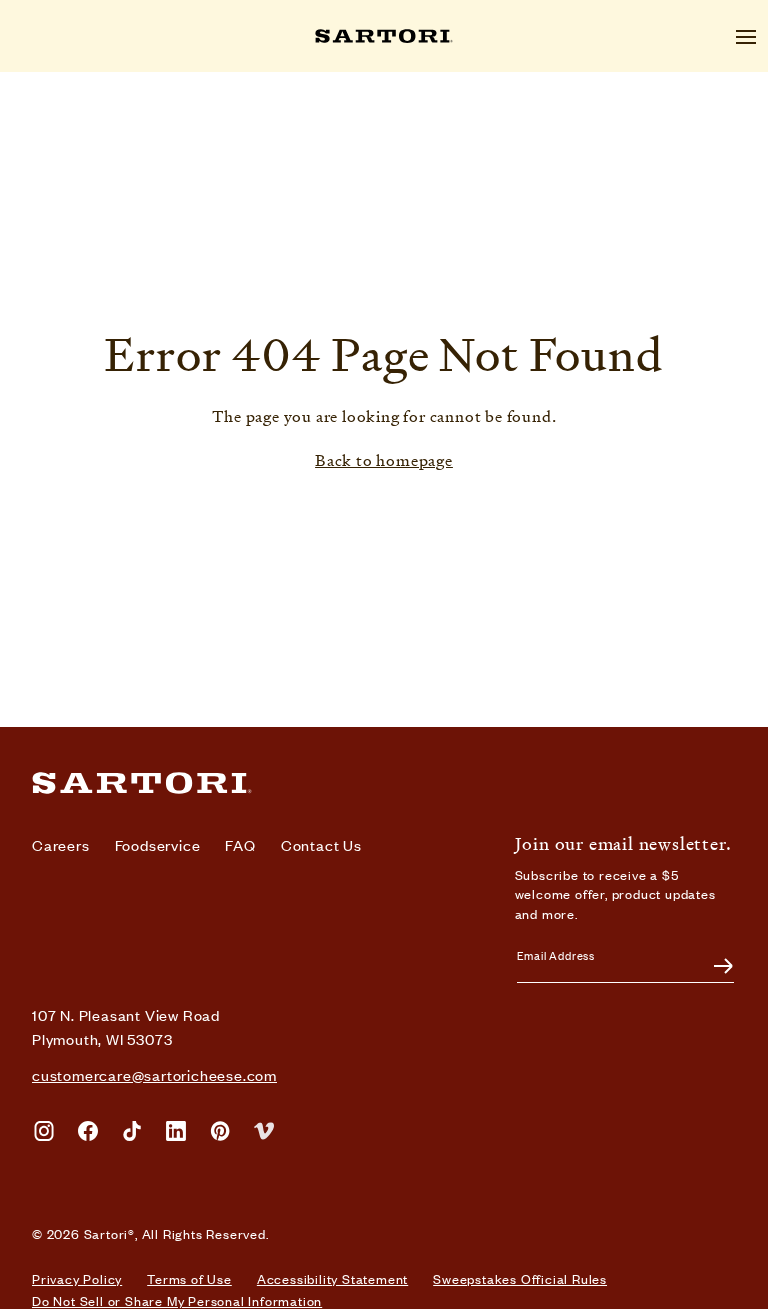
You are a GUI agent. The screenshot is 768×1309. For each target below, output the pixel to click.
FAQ (240, 844)
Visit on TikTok (132, 1131)
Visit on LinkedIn (176, 1131)
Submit (711, 966)
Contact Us (321, 844)
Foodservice (158, 844)
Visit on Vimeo (264, 1131)
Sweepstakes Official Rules (520, 1279)
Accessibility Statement (332, 1279)
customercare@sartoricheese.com (154, 1074)
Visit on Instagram (44, 1131)
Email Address (556, 955)
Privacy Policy (77, 1279)
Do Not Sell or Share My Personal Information (177, 1301)
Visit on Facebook (88, 1131)
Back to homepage (384, 461)
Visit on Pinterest (220, 1131)
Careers (61, 844)
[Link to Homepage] (384, 783)
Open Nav (746, 37)
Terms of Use (189, 1279)
